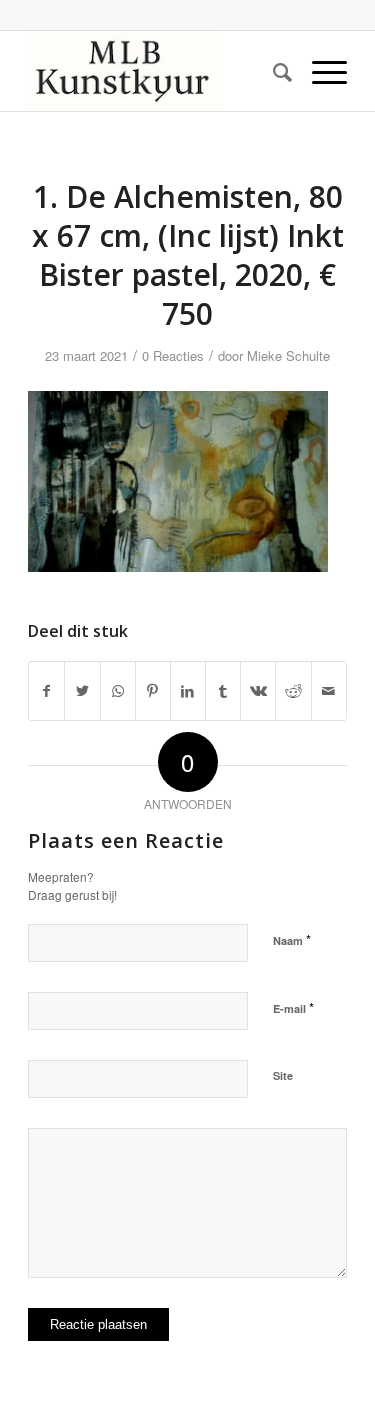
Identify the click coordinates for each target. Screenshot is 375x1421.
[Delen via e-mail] (329, 691)
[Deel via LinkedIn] (188, 691)
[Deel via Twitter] (82, 691)
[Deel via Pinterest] (153, 691)
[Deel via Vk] (258, 691)
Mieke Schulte (288, 355)
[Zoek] (272, 71)
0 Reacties (173, 355)
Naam (292, 939)
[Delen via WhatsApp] (118, 691)
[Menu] (319, 71)
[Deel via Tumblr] (223, 691)
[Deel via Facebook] (46, 691)
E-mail (293, 1007)
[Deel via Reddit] (293, 691)
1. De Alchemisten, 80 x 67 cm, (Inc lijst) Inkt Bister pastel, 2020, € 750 (188, 255)
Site (283, 1075)
